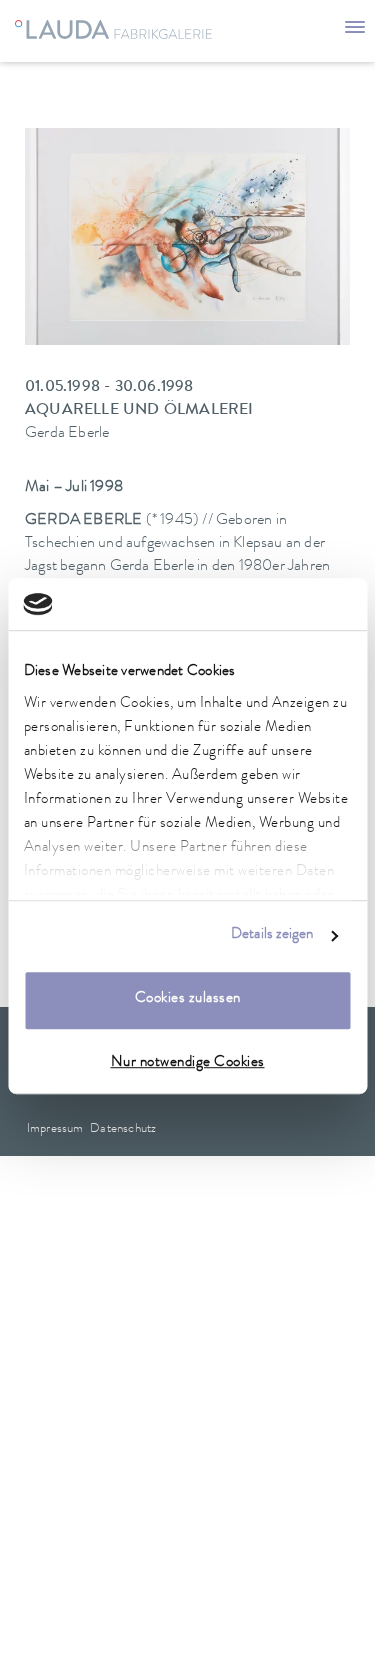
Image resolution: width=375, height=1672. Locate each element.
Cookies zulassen (188, 1000)
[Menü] (355, 30)
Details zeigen (272, 935)
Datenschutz (123, 1129)
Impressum (55, 1129)
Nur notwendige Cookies (188, 1063)
